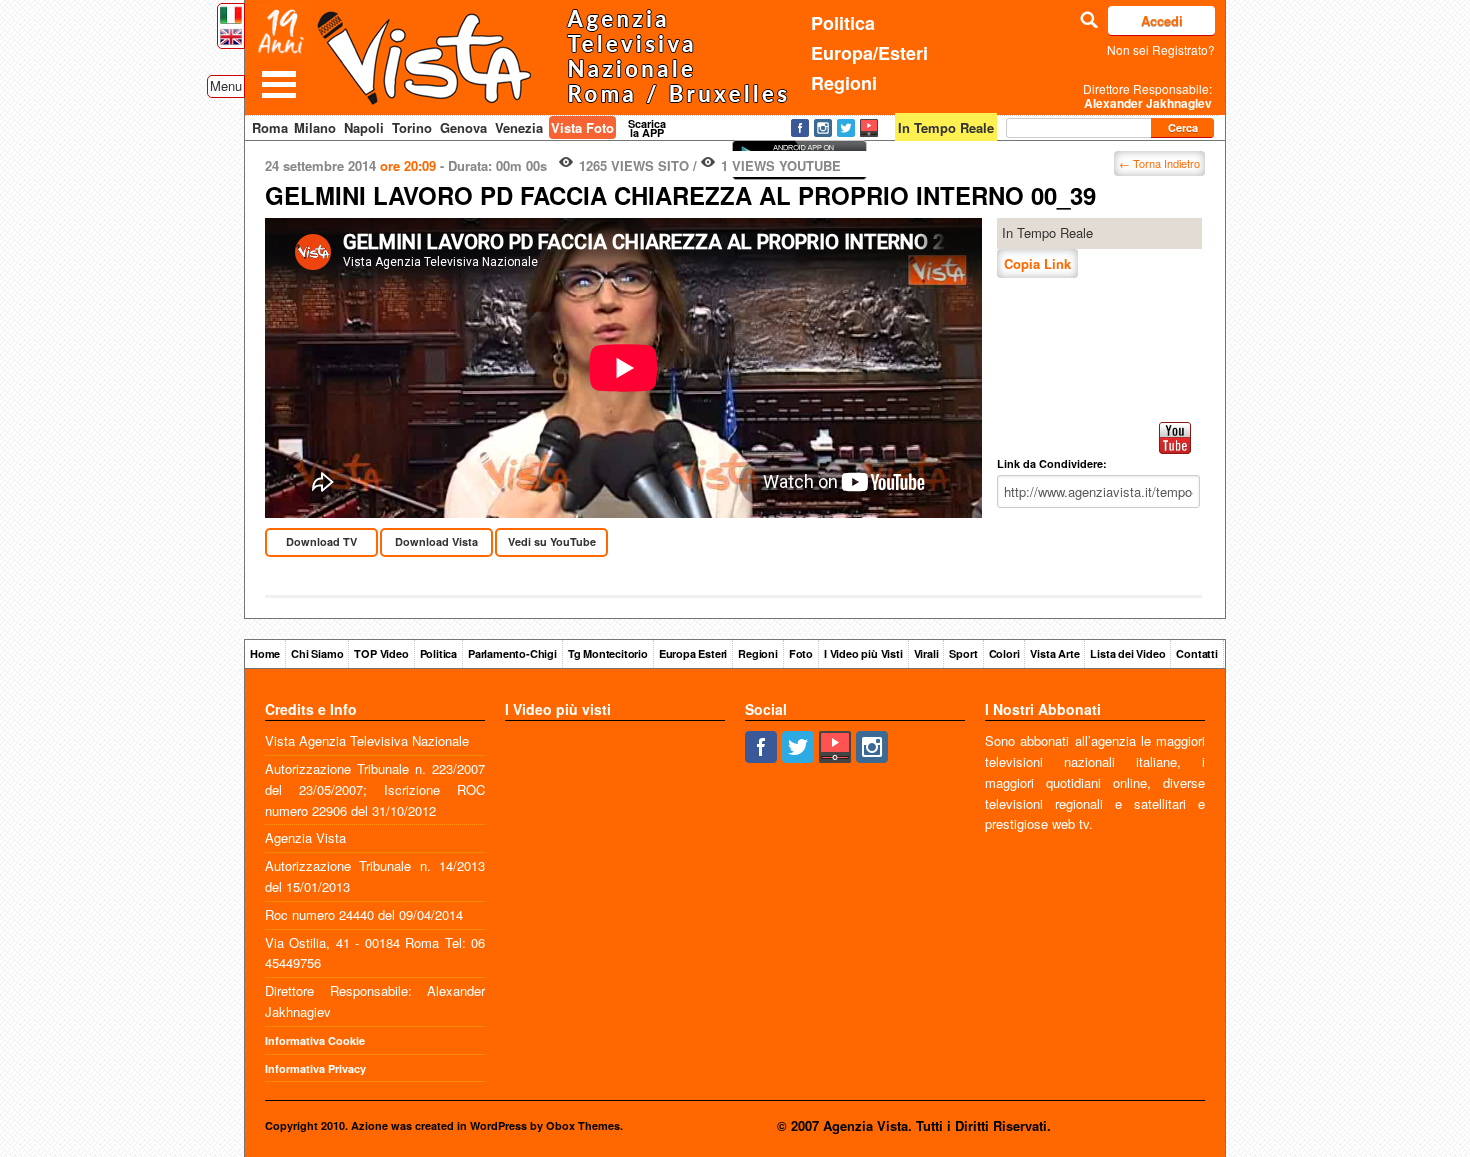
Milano (315, 127)
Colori (1004, 653)
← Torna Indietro (1159, 163)
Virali (926, 653)
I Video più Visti (863, 653)
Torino (412, 127)
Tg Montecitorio (608, 653)
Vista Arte (1054, 653)
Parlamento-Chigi (512, 653)
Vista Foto (582, 127)
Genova (463, 127)
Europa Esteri (693, 653)
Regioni (844, 83)
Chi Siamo (317, 653)
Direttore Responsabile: (1147, 96)
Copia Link (1037, 263)
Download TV (321, 541)
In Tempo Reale (1047, 232)
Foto (801, 653)
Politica (843, 23)
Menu (226, 85)
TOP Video (381, 653)
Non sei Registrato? (1161, 49)
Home (265, 653)
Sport (963, 653)
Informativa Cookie (315, 1040)
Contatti (1196, 653)
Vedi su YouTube (552, 541)
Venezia (519, 127)
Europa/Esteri (869, 53)
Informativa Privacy (315, 1068)
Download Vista (436, 541)
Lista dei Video (1127, 653)
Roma (270, 127)
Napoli (364, 127)
